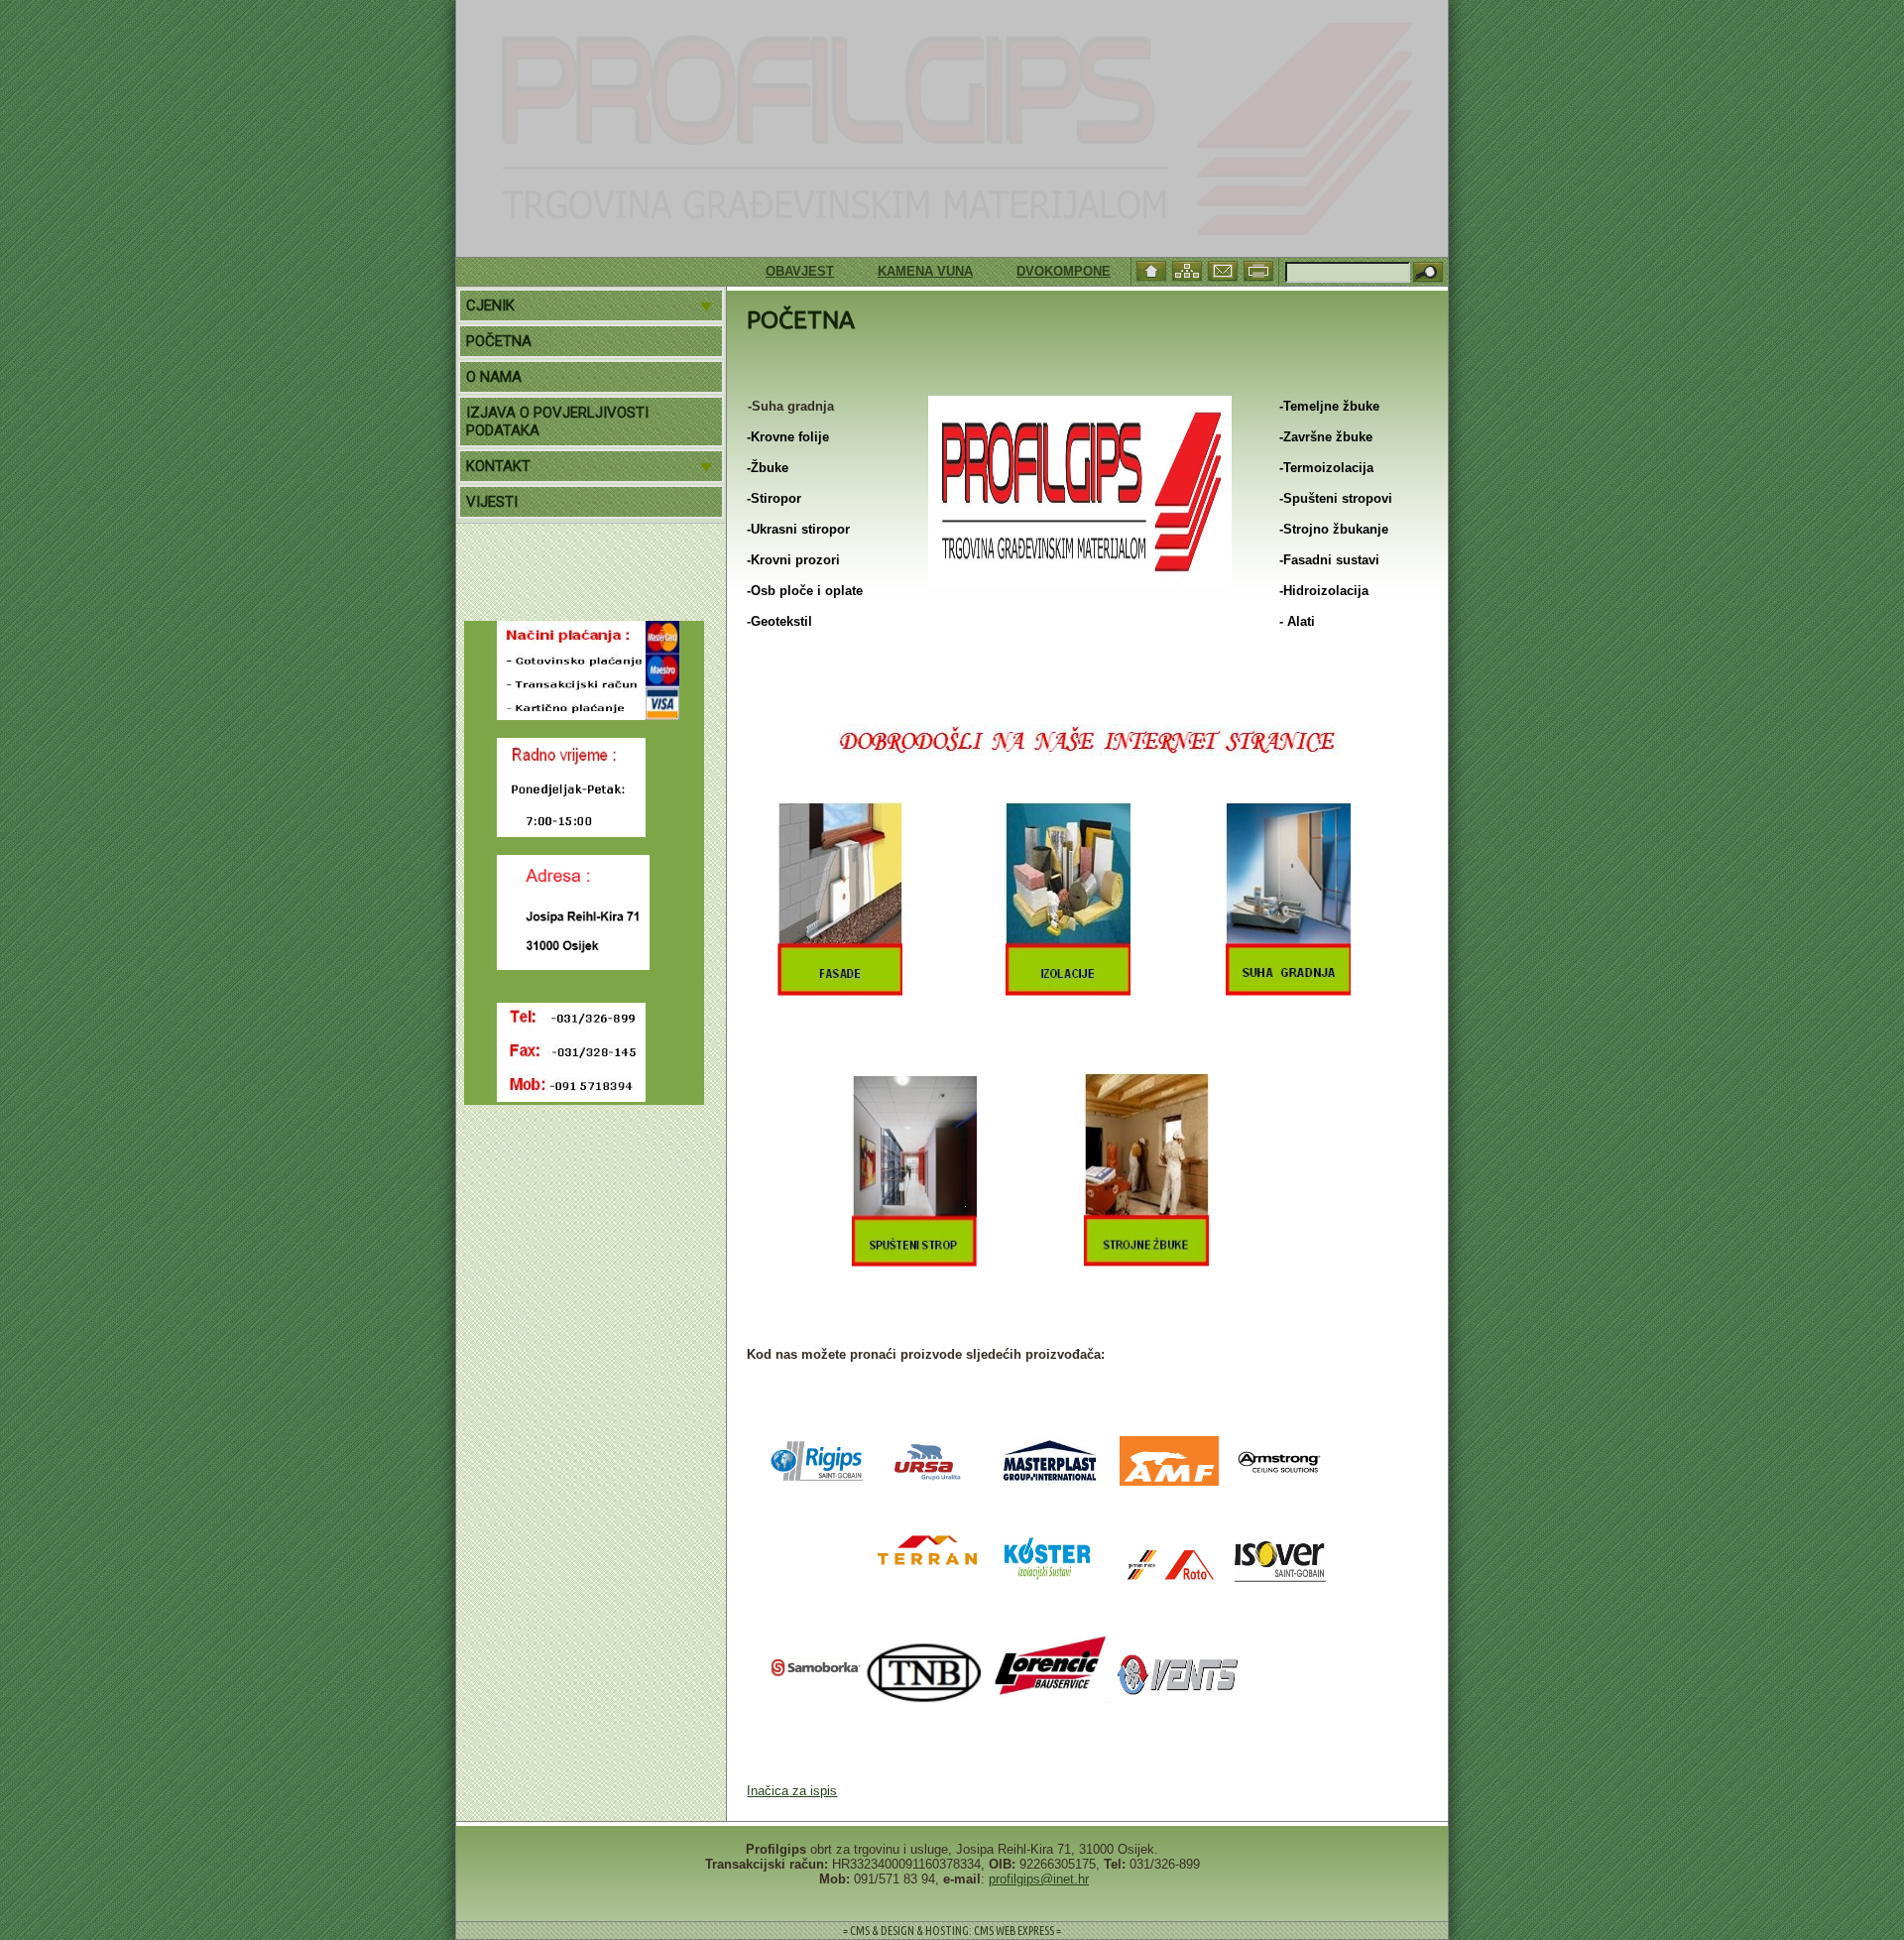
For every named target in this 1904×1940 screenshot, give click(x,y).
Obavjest (758, 271)
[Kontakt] (1225, 269)
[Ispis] (1260, 269)
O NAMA (494, 377)
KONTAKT (498, 466)
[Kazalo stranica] (1189, 269)
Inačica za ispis (792, 1791)
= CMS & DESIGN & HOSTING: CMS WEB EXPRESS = (952, 1931)
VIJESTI (492, 502)
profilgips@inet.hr (1039, 1879)
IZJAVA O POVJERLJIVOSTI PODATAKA (557, 422)
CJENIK (490, 305)
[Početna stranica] (1153, 269)
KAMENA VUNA (884, 271)
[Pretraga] (1428, 273)
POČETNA (499, 341)
